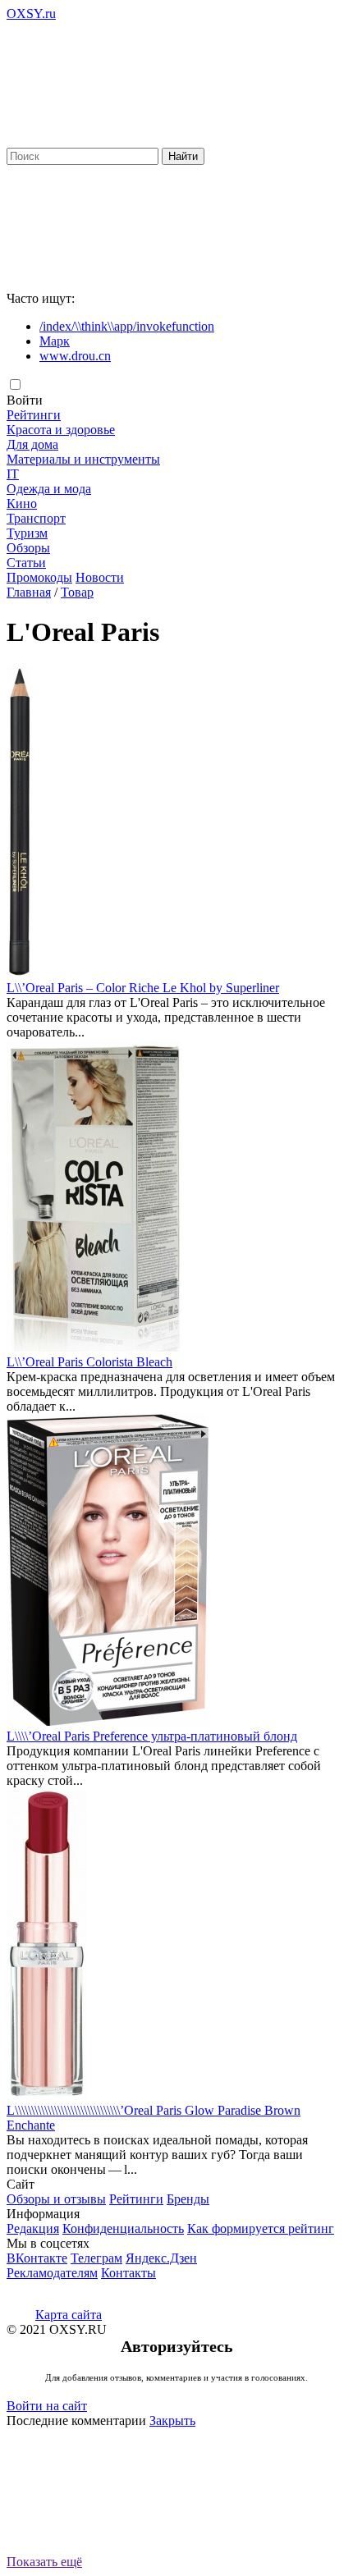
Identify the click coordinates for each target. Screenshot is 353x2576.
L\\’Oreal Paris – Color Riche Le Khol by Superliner (143, 988)
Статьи (26, 563)
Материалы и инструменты (83, 459)
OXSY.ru (31, 14)
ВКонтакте (37, 2258)
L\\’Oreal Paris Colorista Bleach (89, 1362)
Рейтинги (34, 415)
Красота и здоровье (61, 430)
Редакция (33, 2228)
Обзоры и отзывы (56, 2199)
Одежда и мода (49, 489)
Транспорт (36, 518)
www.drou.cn (75, 356)
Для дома (32, 444)
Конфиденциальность (123, 2228)
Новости (100, 577)
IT (13, 474)
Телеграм (96, 2258)
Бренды (188, 2199)
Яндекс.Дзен (161, 2258)
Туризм (27, 533)
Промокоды (39, 577)
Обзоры (28, 548)
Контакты (128, 2273)
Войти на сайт (47, 2406)
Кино (22, 503)
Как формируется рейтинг (261, 2228)
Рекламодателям (52, 2273)
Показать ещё (44, 2562)
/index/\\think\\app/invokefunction (127, 326)
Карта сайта (69, 2315)
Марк (55, 341)
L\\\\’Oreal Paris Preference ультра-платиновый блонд (152, 1736)
